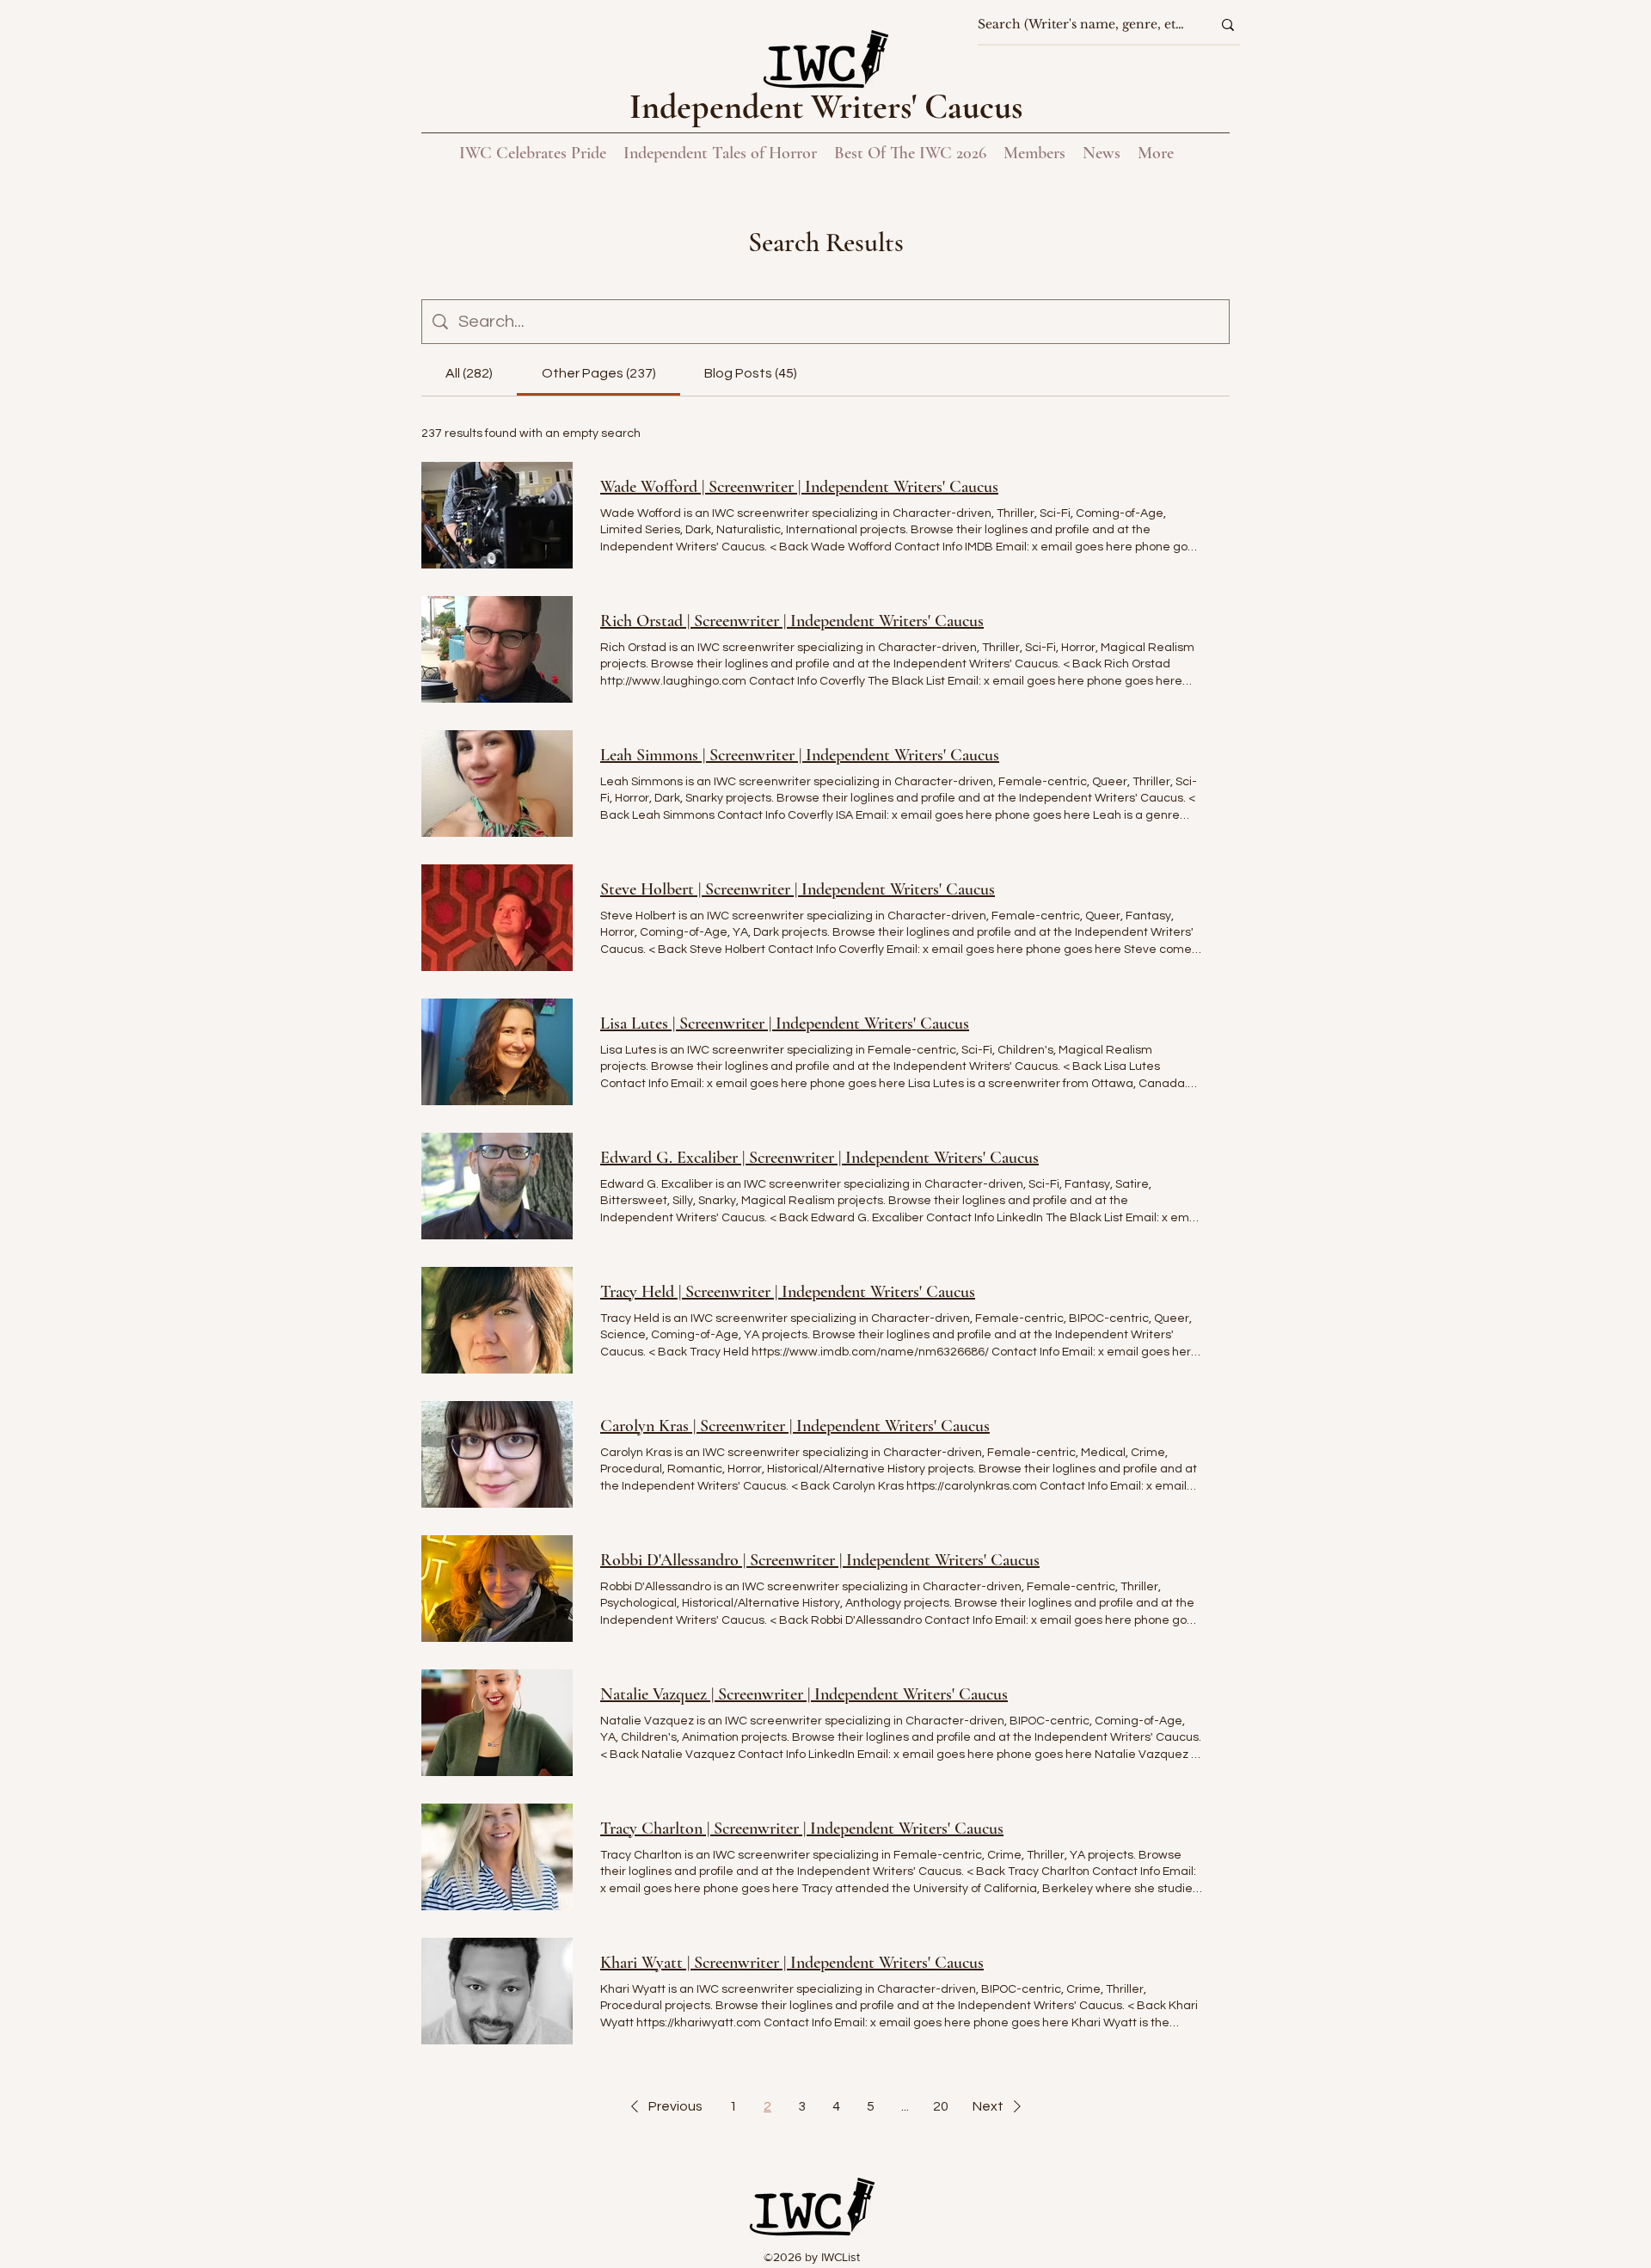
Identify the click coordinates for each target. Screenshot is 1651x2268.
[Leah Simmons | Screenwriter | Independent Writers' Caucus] (497, 784)
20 (941, 2106)
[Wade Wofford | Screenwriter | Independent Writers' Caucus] (497, 515)
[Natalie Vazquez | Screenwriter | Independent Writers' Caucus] (497, 1723)
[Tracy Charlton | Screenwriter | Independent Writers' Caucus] (497, 1857)
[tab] (469, 373)
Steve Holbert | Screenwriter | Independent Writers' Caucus (798, 889)
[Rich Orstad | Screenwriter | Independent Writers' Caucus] (497, 649)
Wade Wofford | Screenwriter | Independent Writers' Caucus (799, 487)
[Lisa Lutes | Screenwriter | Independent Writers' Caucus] (497, 1052)
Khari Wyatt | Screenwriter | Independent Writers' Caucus (792, 1963)
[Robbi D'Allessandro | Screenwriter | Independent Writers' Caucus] (497, 1589)
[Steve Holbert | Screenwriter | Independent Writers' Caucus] (497, 918)
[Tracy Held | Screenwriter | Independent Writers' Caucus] (497, 1320)
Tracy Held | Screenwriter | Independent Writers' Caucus (788, 1292)
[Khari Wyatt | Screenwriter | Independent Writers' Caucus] (497, 1991)
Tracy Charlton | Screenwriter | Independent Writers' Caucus (802, 1829)
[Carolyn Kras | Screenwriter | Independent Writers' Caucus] (497, 1454)
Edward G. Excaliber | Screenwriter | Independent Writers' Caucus (819, 1158)
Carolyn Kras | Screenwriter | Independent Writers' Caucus (795, 1426)
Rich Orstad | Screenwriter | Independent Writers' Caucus (792, 621)
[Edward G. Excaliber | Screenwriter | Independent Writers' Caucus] (497, 1186)
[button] (663, 2106)
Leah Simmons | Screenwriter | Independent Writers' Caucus (800, 755)
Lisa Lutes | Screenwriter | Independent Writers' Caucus (785, 1023)
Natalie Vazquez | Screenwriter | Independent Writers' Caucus (804, 1694)
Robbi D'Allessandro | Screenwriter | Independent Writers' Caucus (820, 1560)
